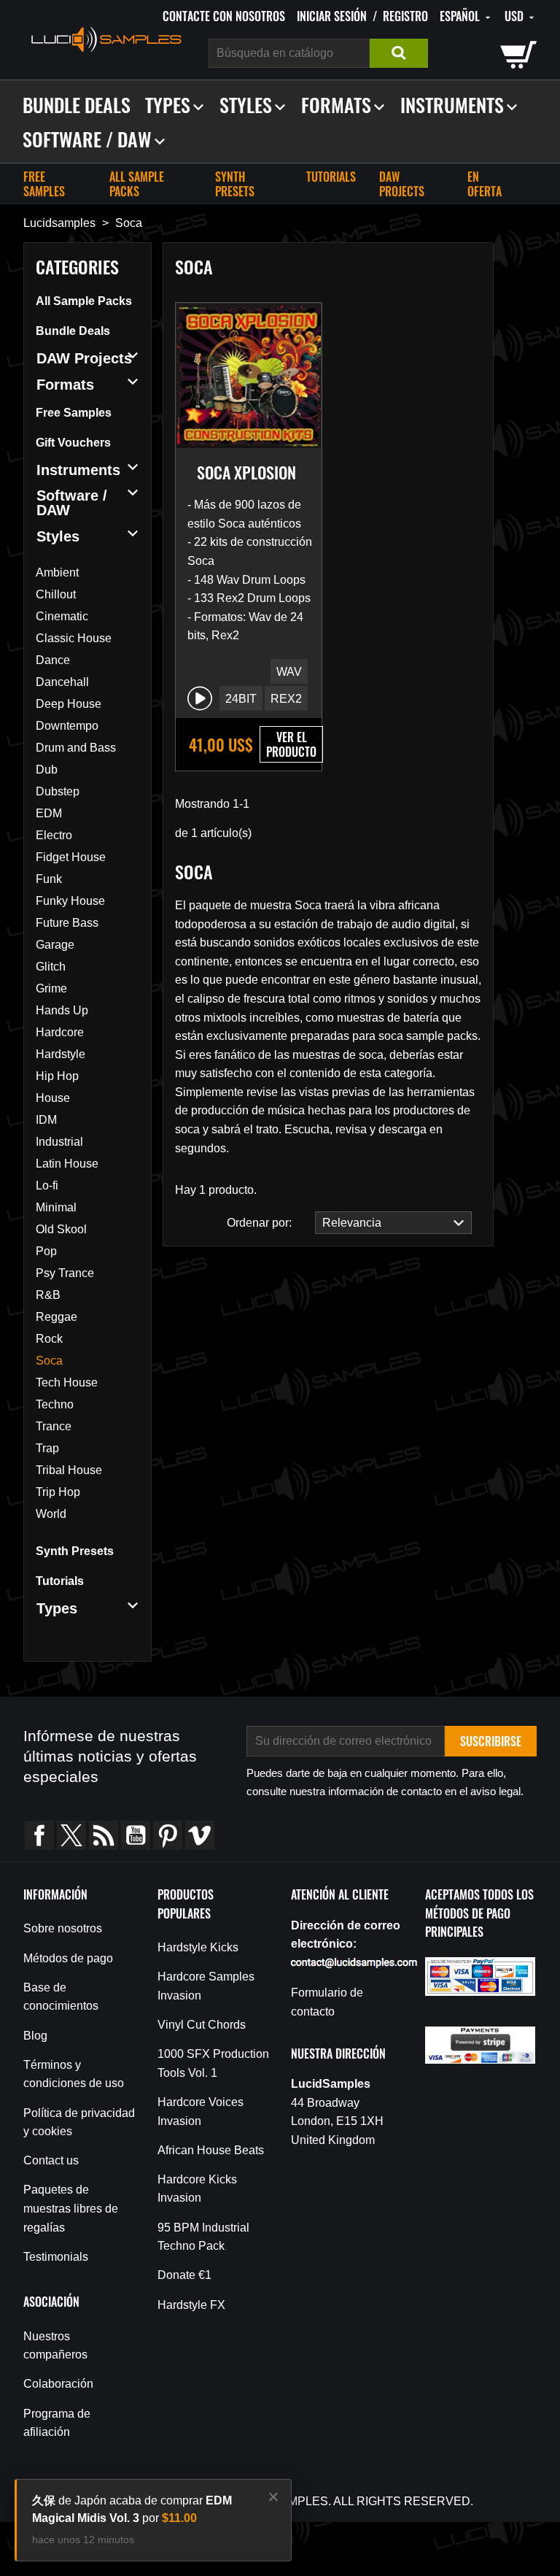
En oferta (485, 184)
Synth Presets (235, 184)
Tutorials (331, 177)
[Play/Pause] (200, 698)
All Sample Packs (137, 184)
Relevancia (349, 1223)
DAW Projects (402, 184)
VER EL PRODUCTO (291, 744)
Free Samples (44, 184)
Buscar (399, 53)
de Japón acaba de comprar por (132, 2509)
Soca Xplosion (246, 472)
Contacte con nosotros (224, 16)
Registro (405, 16)
